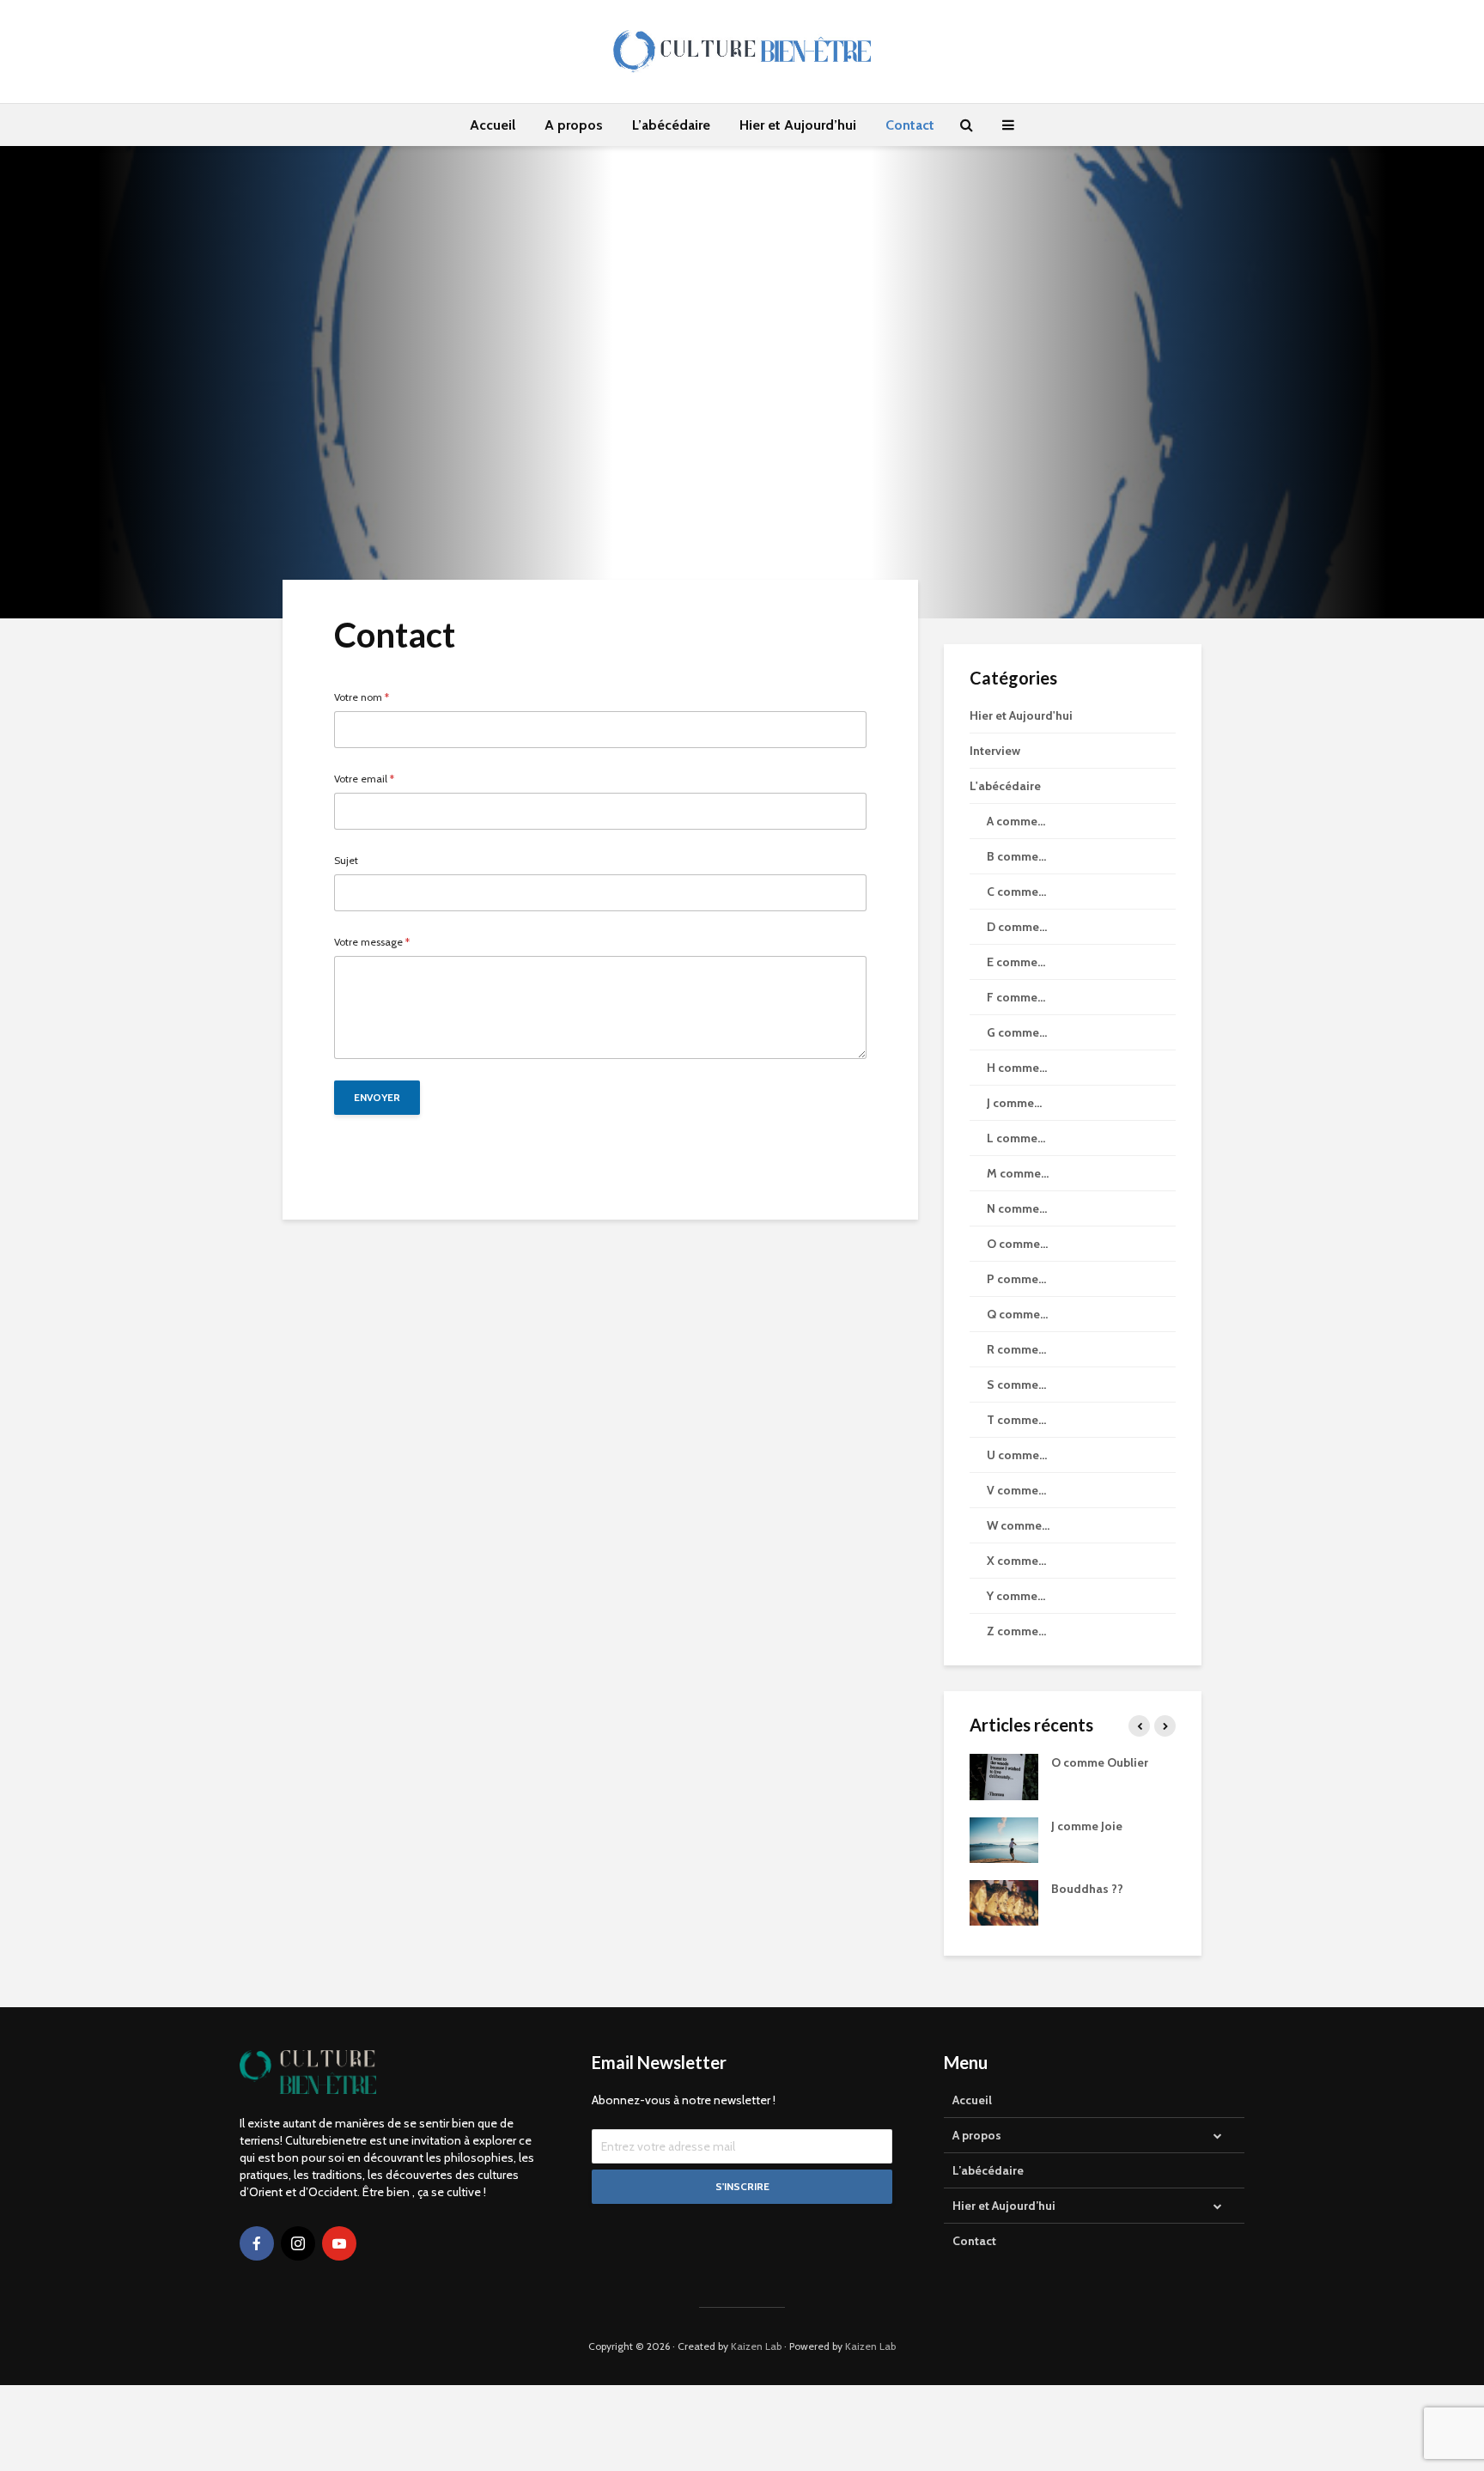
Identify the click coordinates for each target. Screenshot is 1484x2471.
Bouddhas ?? (1087, 1889)
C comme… (1016, 892)
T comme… (1016, 1420)
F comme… (1016, 997)
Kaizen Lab (756, 2346)
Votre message (372, 942)
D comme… (1017, 927)
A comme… (1016, 821)
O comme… (1017, 1244)
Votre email (364, 779)
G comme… (1017, 1032)
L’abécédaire (671, 125)
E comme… (1016, 962)
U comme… (1017, 1455)
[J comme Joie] (1004, 1839)
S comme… (1016, 1385)
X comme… (1016, 1561)
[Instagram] (298, 2243)
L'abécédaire (1005, 786)
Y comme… (1016, 1596)
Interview (995, 751)
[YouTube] (339, 2243)
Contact (910, 125)
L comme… (1016, 1138)
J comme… (1014, 1103)
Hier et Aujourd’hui (798, 125)
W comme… (1018, 1525)
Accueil (493, 125)
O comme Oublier (1100, 1762)
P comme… (1016, 1279)
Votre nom (362, 697)
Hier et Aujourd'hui (1021, 715)
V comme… (1016, 1490)
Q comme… (1017, 1314)
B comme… (1016, 856)
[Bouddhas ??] (1004, 1902)
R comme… (1016, 1349)
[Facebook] (257, 2243)
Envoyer (377, 1097)
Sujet (346, 861)
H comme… (1017, 1068)
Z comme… (1016, 1631)
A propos (574, 125)
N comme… (1017, 1208)
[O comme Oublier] (1004, 1776)
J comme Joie (1087, 1826)
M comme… (1018, 1173)
